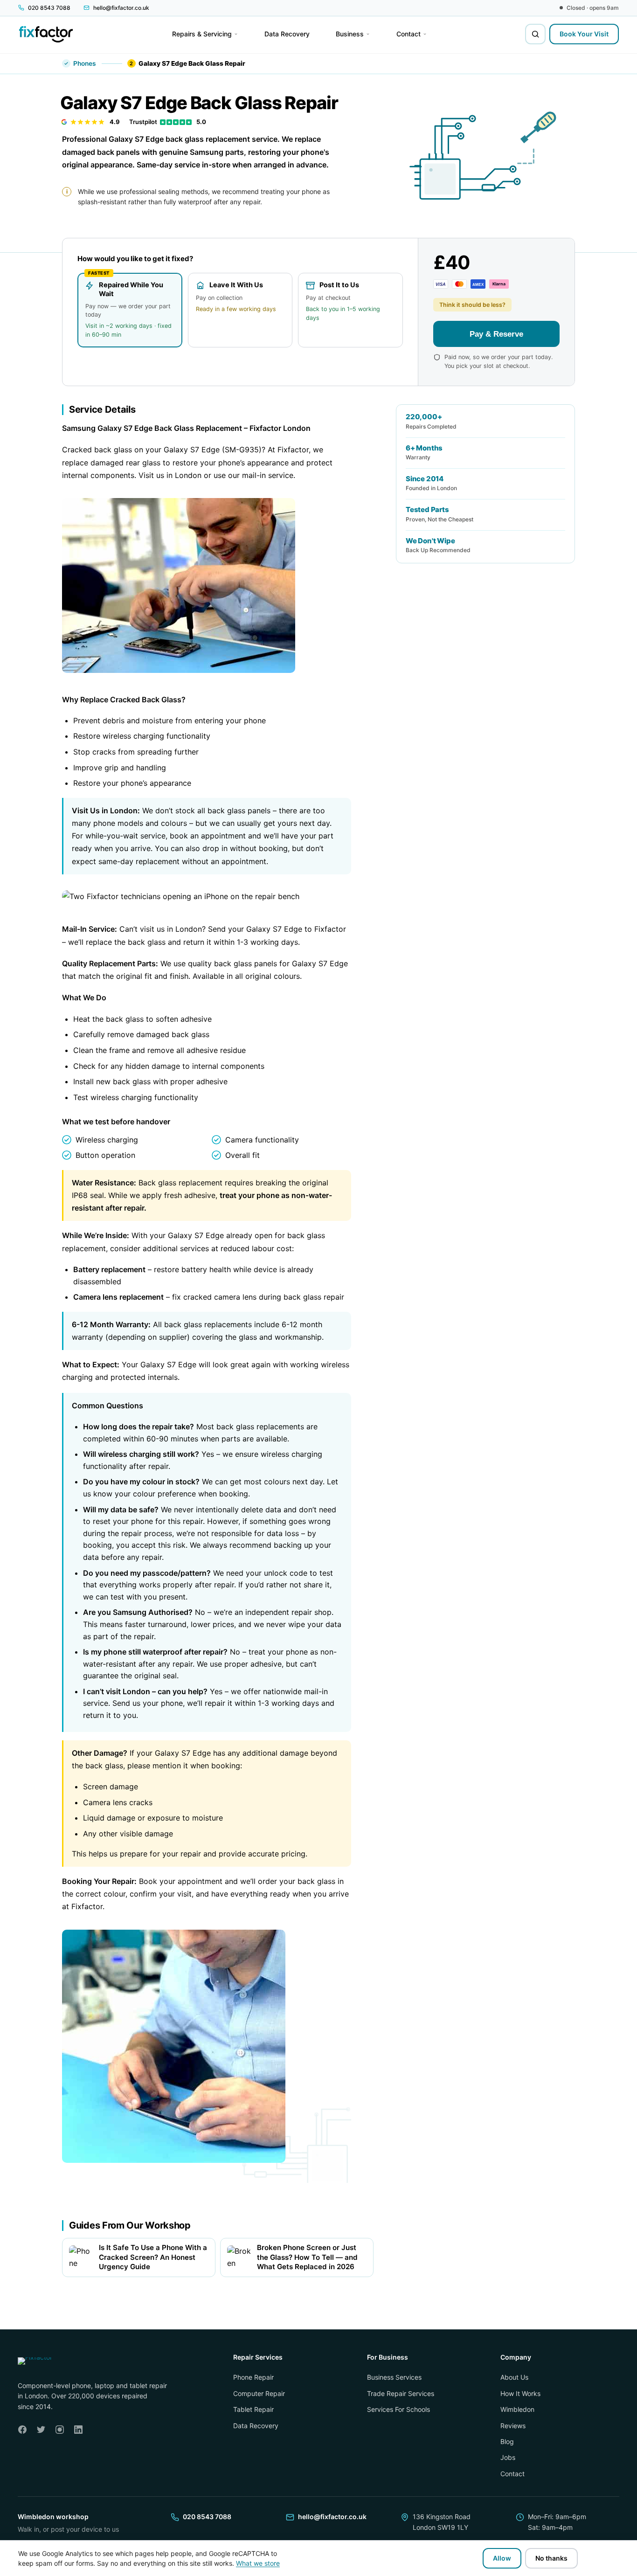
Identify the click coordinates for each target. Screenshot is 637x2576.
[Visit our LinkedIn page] (78, 2430)
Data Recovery (256, 2425)
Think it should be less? (472, 305)
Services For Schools (398, 2409)
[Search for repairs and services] (535, 34)
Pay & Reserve (496, 333)
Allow (502, 2558)
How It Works (520, 2393)
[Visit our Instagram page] (60, 2430)
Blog (507, 2441)
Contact (512, 2474)
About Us (514, 2377)
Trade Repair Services (401, 2393)
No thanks (551, 2558)
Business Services (394, 2377)
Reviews (513, 2425)
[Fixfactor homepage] (46, 34)
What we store (258, 2563)
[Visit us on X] (41, 2430)
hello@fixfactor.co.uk (332, 2517)
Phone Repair (253, 2377)
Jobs (508, 2457)
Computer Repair (259, 2393)
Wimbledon (517, 2409)
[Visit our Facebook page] (22, 2430)
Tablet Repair (253, 2409)
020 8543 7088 (207, 2517)
